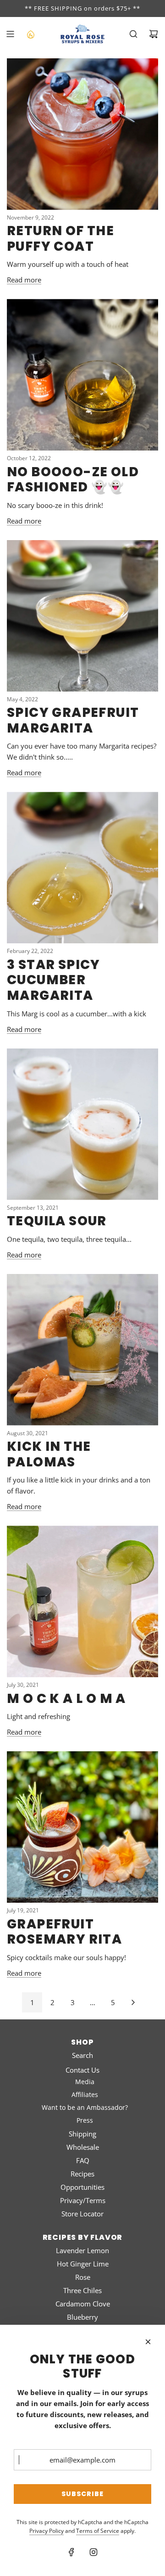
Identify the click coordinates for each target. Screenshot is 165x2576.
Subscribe (82, 2494)
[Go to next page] (133, 2002)
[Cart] (154, 34)
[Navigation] (10, 34)
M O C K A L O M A (66, 1699)
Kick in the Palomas (49, 1454)
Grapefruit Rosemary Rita (64, 1932)
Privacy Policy (47, 2531)
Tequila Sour (57, 1221)
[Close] (148, 2342)
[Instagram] (93, 2552)
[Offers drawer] (30, 34)
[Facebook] (71, 2552)
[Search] (133, 34)
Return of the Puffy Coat (60, 239)
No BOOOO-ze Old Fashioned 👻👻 (73, 480)
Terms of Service (98, 2531)
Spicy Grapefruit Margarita (73, 720)
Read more (24, 280)
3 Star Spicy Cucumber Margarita (54, 980)
